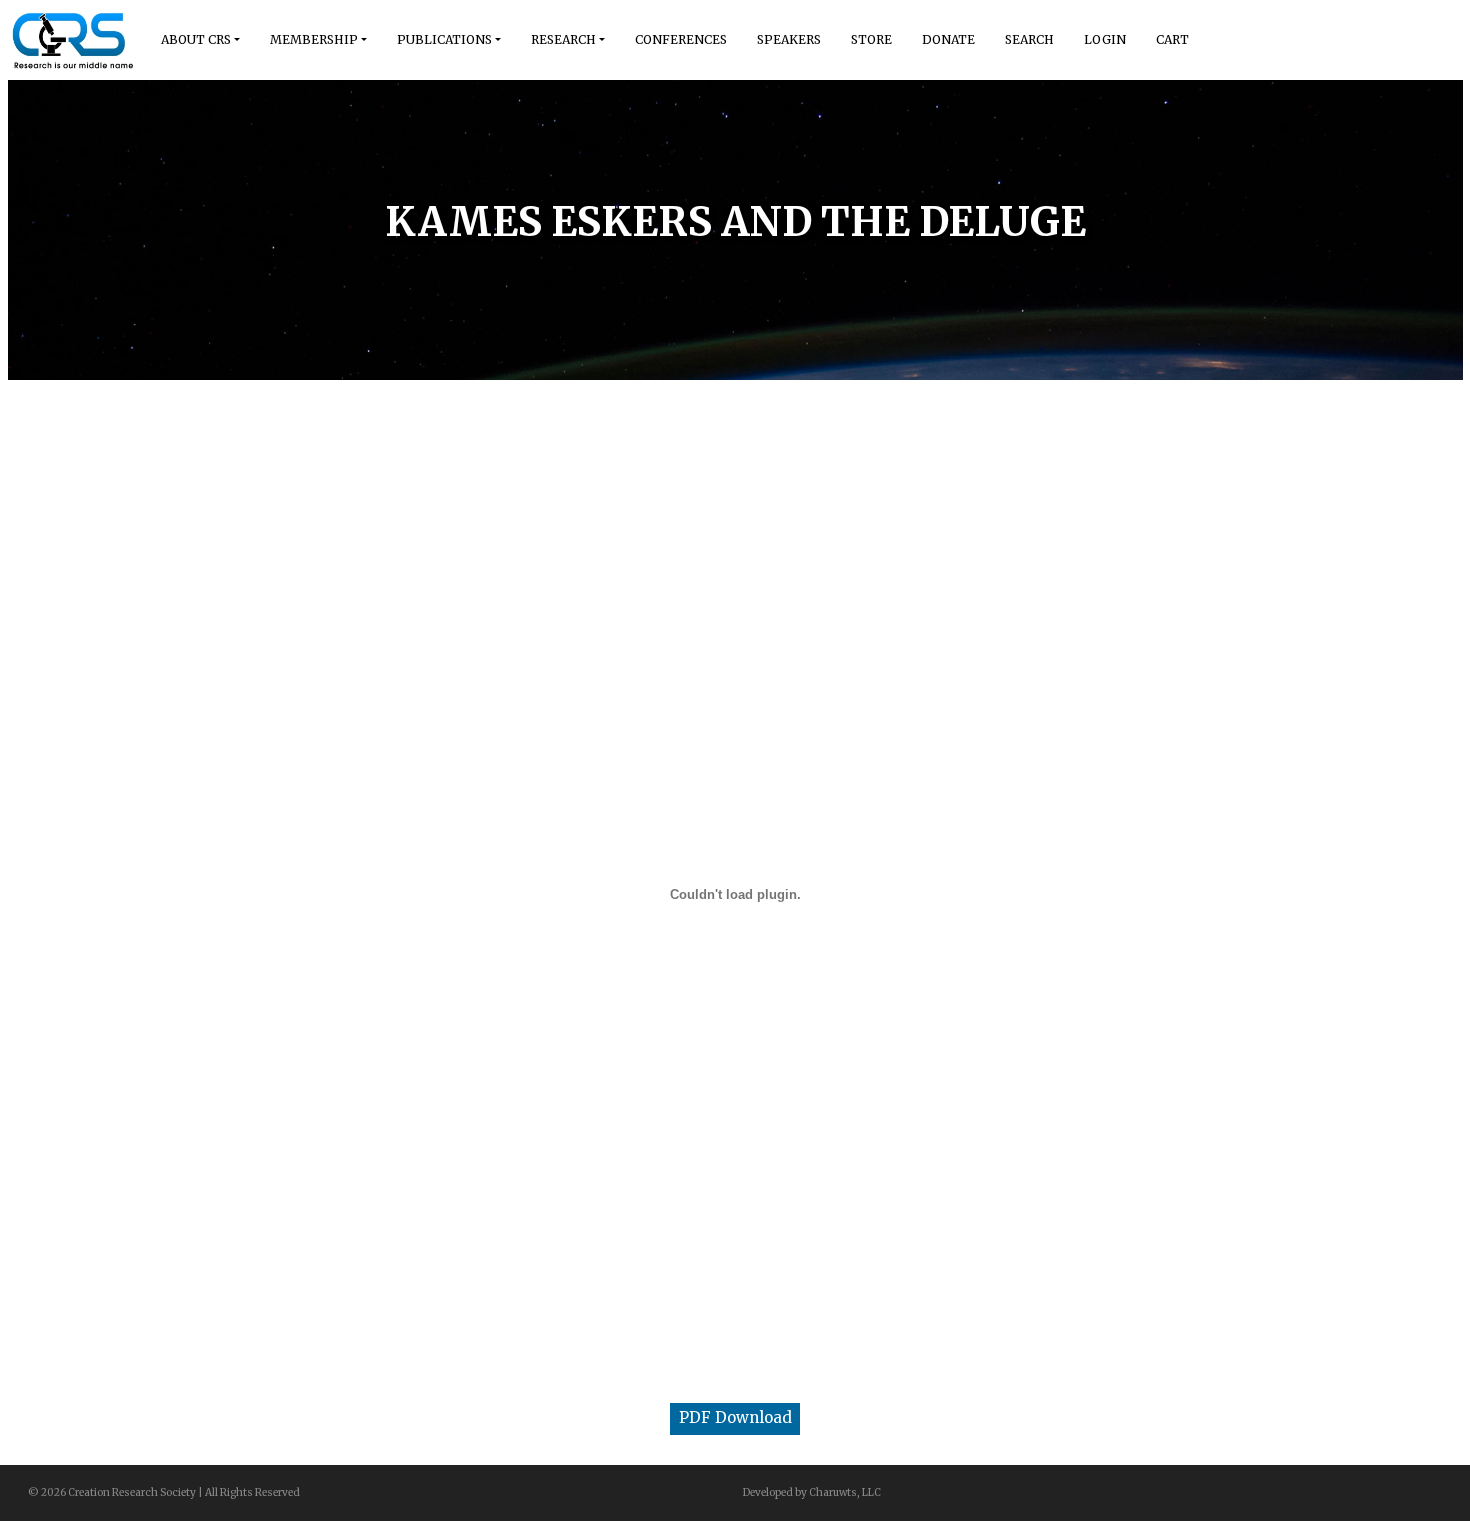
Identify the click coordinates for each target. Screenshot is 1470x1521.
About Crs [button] (196, 39)
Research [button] (563, 39)
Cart (1172, 39)
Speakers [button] (789, 39)
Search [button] (1029, 39)
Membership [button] (314, 39)
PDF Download (735, 1417)
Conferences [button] (681, 39)
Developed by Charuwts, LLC (812, 1492)
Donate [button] (948, 39)
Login (1105, 39)
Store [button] (871, 39)
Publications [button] (444, 39)
